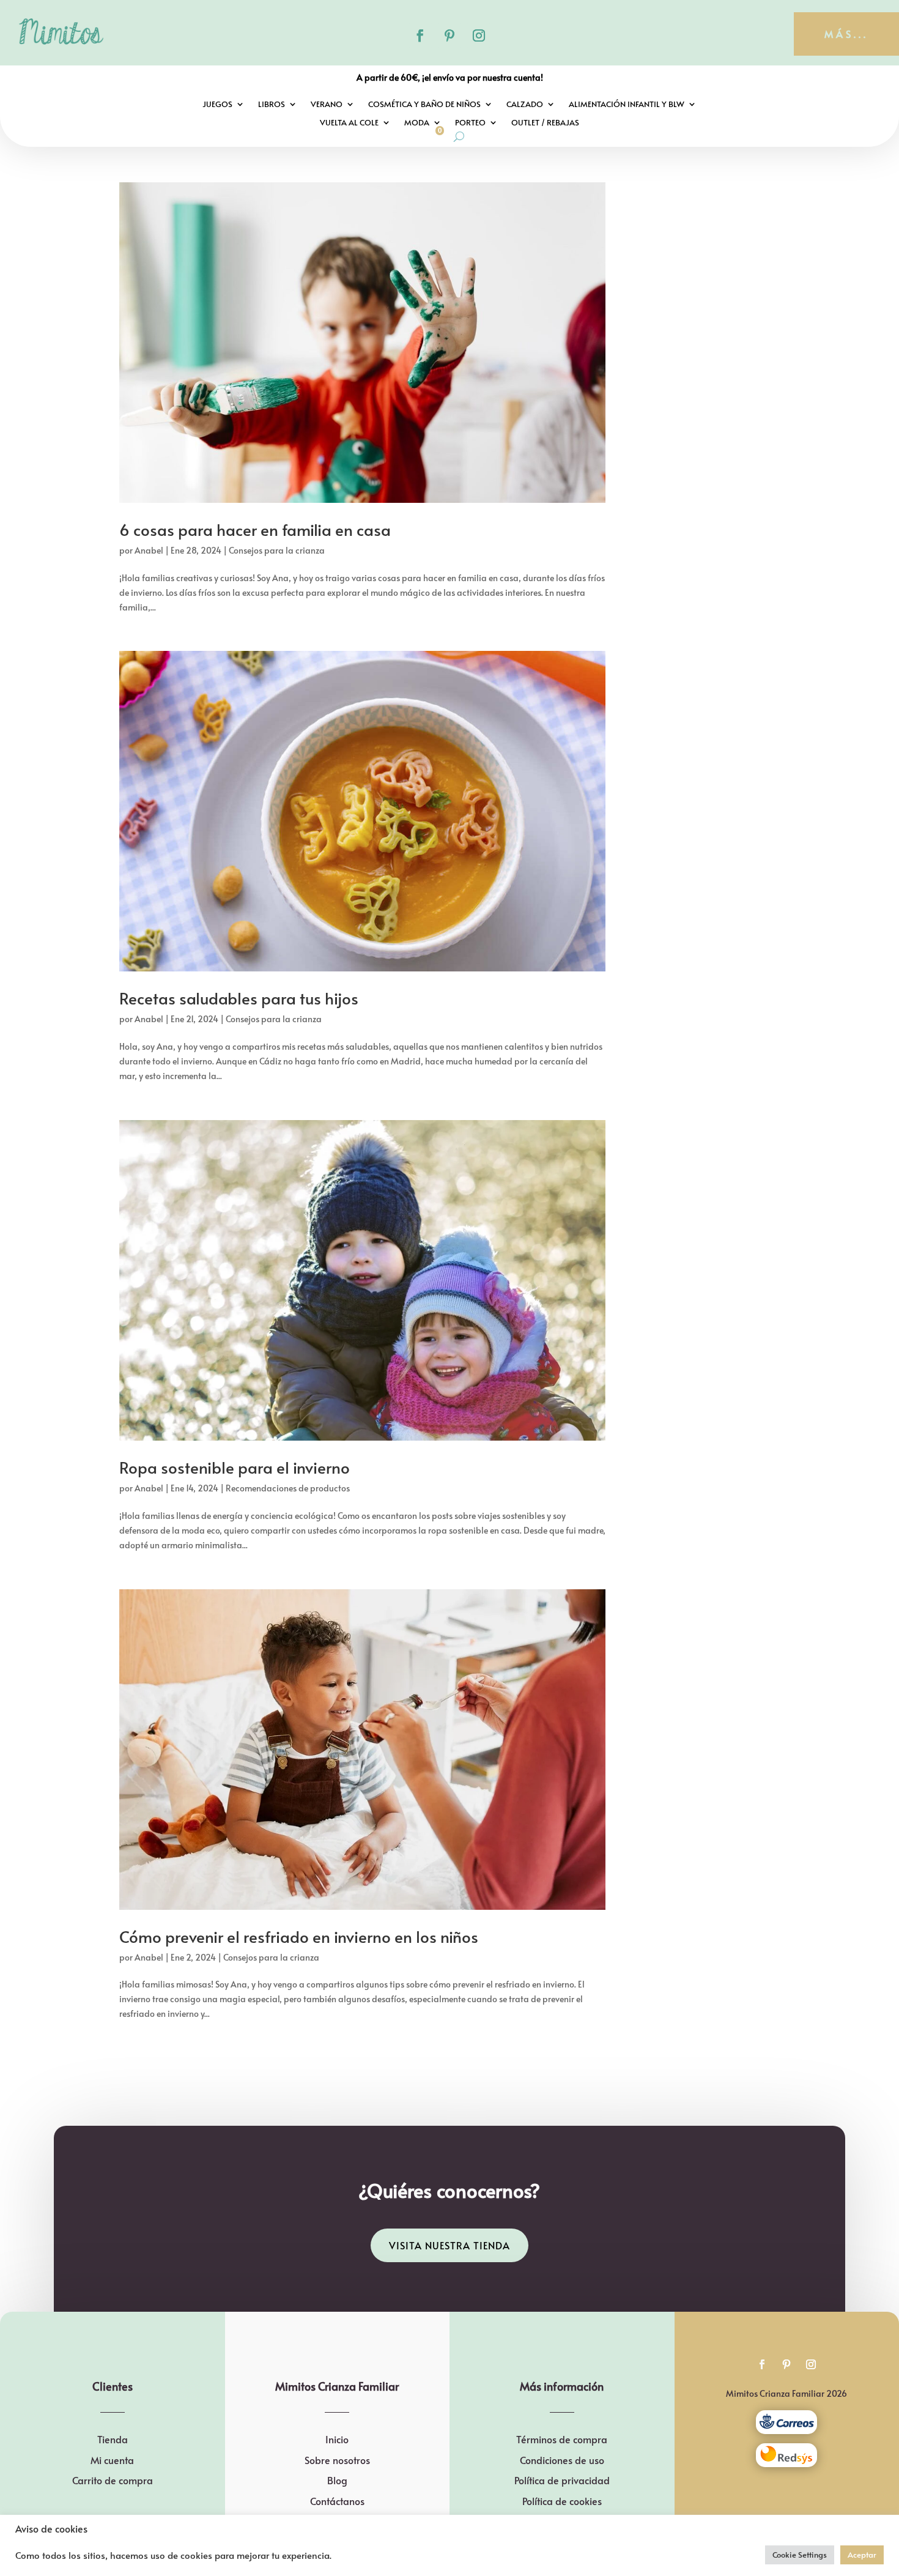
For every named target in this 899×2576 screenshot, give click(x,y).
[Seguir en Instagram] (479, 35)
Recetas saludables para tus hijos (239, 998)
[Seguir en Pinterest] (449, 35)
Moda (417, 123)
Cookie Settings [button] (800, 2555)
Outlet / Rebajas (545, 123)
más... (846, 34)
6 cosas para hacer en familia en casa (255, 529)
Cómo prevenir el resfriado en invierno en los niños (299, 1936)
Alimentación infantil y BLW (627, 105)
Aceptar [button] (862, 2555)
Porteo (470, 123)
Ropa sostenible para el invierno (235, 1467)
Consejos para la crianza (277, 550)
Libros (272, 105)
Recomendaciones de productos (288, 1488)
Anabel (149, 550)
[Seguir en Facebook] (420, 35)
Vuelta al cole (349, 123)
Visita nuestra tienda (449, 2245)
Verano (327, 105)
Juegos (217, 105)
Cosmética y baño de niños (424, 105)
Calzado (525, 105)
